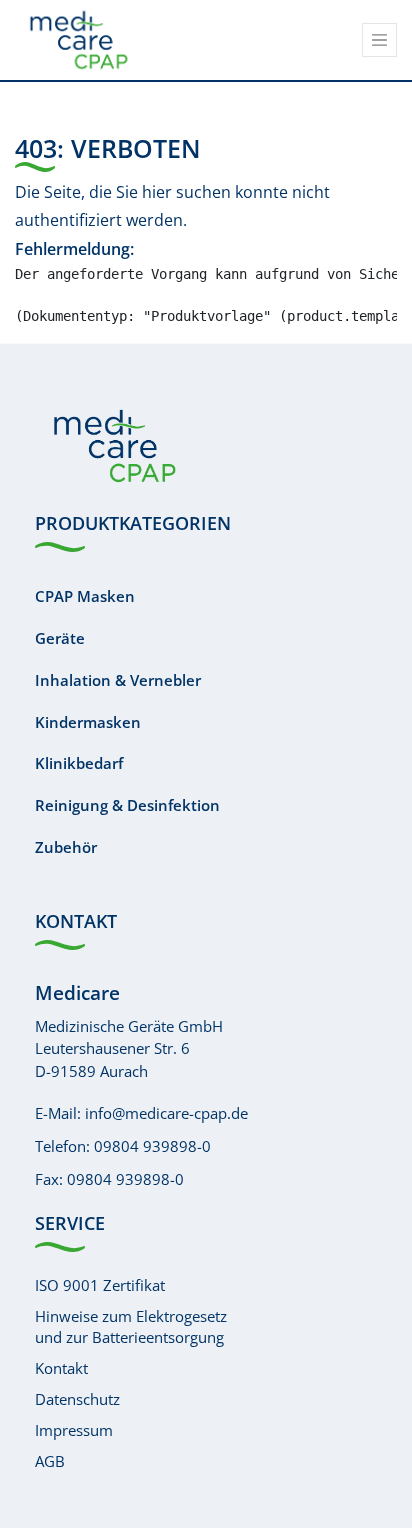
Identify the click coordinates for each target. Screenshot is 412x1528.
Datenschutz (77, 1399)
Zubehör (66, 847)
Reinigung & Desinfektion (127, 805)
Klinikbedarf (79, 763)
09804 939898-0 (152, 1146)
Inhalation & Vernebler (118, 680)
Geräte (60, 638)
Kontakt (61, 1368)
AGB (50, 1461)
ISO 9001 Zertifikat (100, 1285)
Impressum (74, 1430)
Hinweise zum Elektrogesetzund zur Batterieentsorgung (131, 1326)
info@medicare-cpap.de (166, 1113)
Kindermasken (88, 722)
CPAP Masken (85, 596)
